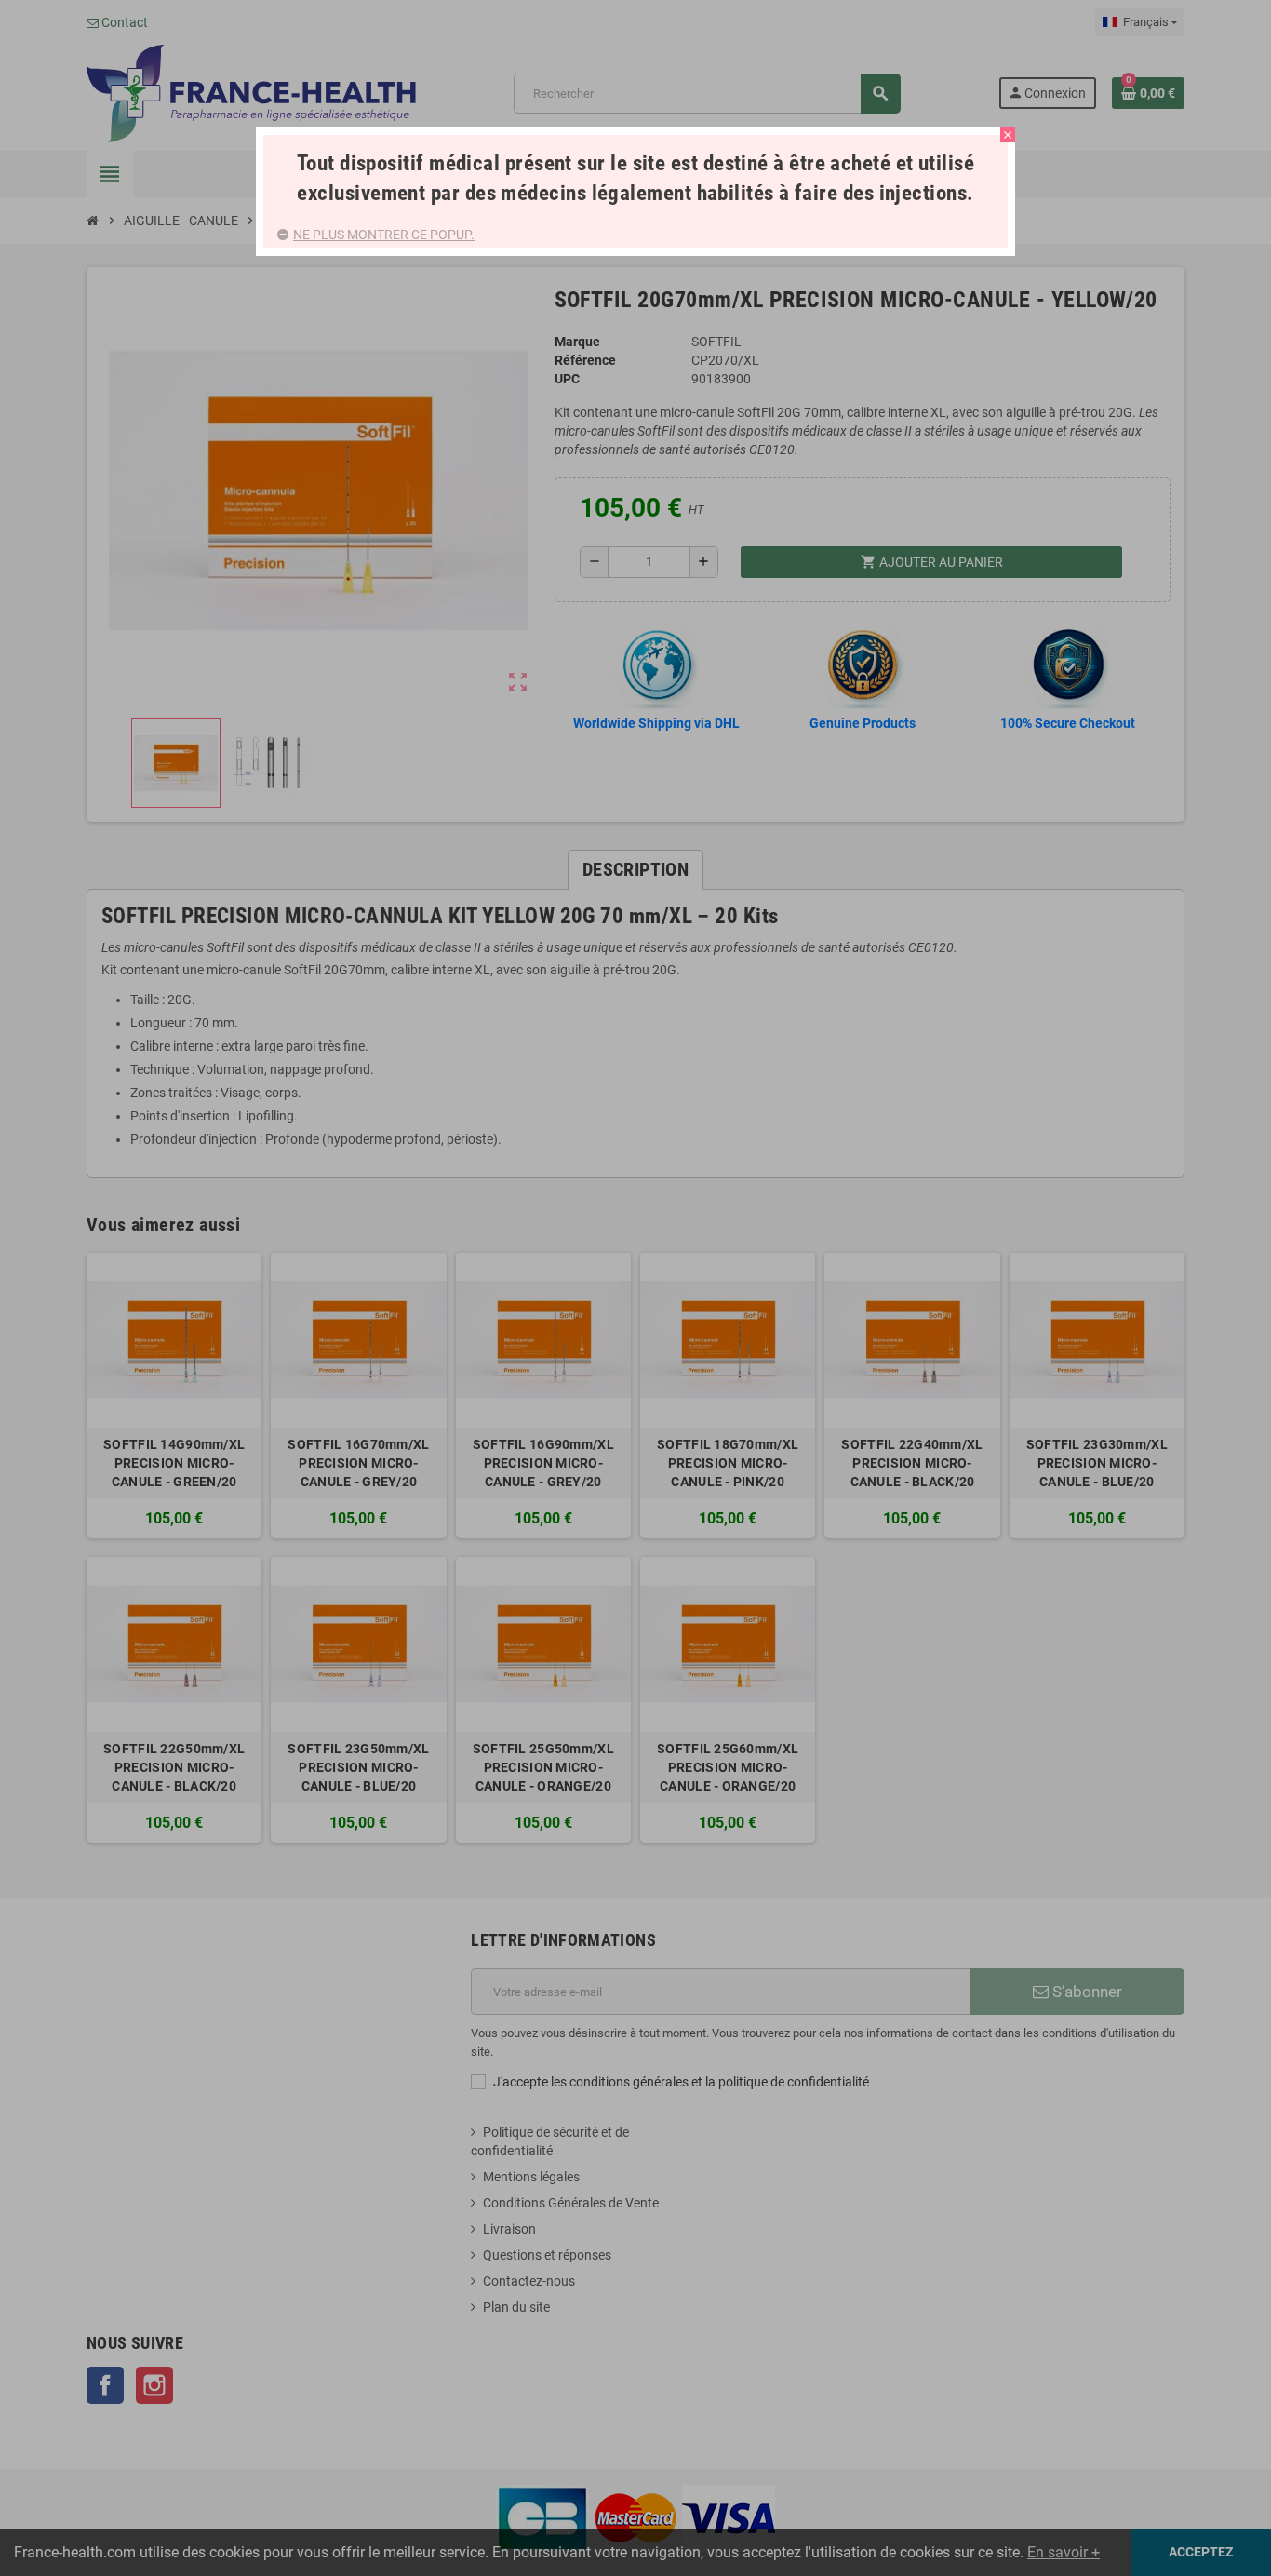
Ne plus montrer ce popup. (384, 235)
